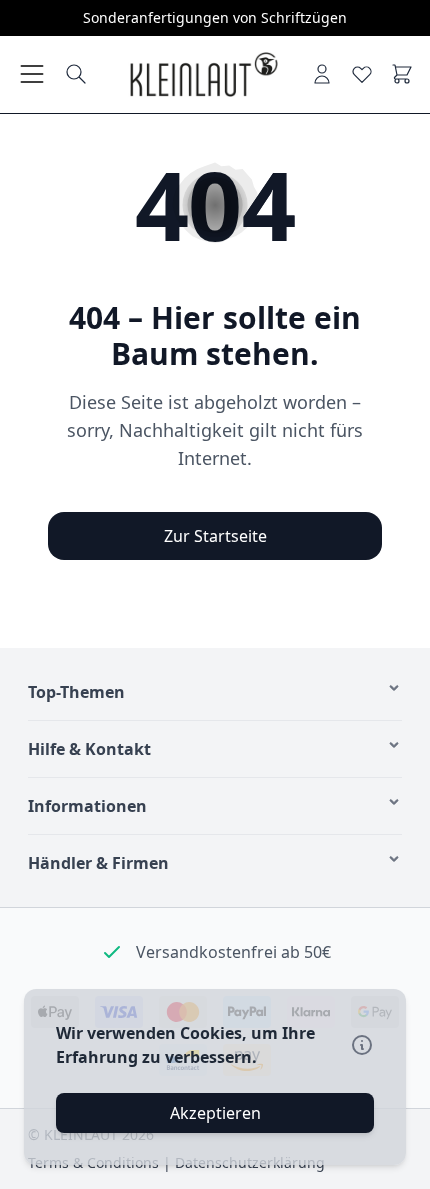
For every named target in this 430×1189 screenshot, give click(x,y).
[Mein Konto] (322, 74)
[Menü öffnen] (32, 74)
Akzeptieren (215, 1113)
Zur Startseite (215, 536)
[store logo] (203, 74)
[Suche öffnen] (76, 74)
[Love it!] (362, 74)
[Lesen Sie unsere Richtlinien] (362, 1045)
